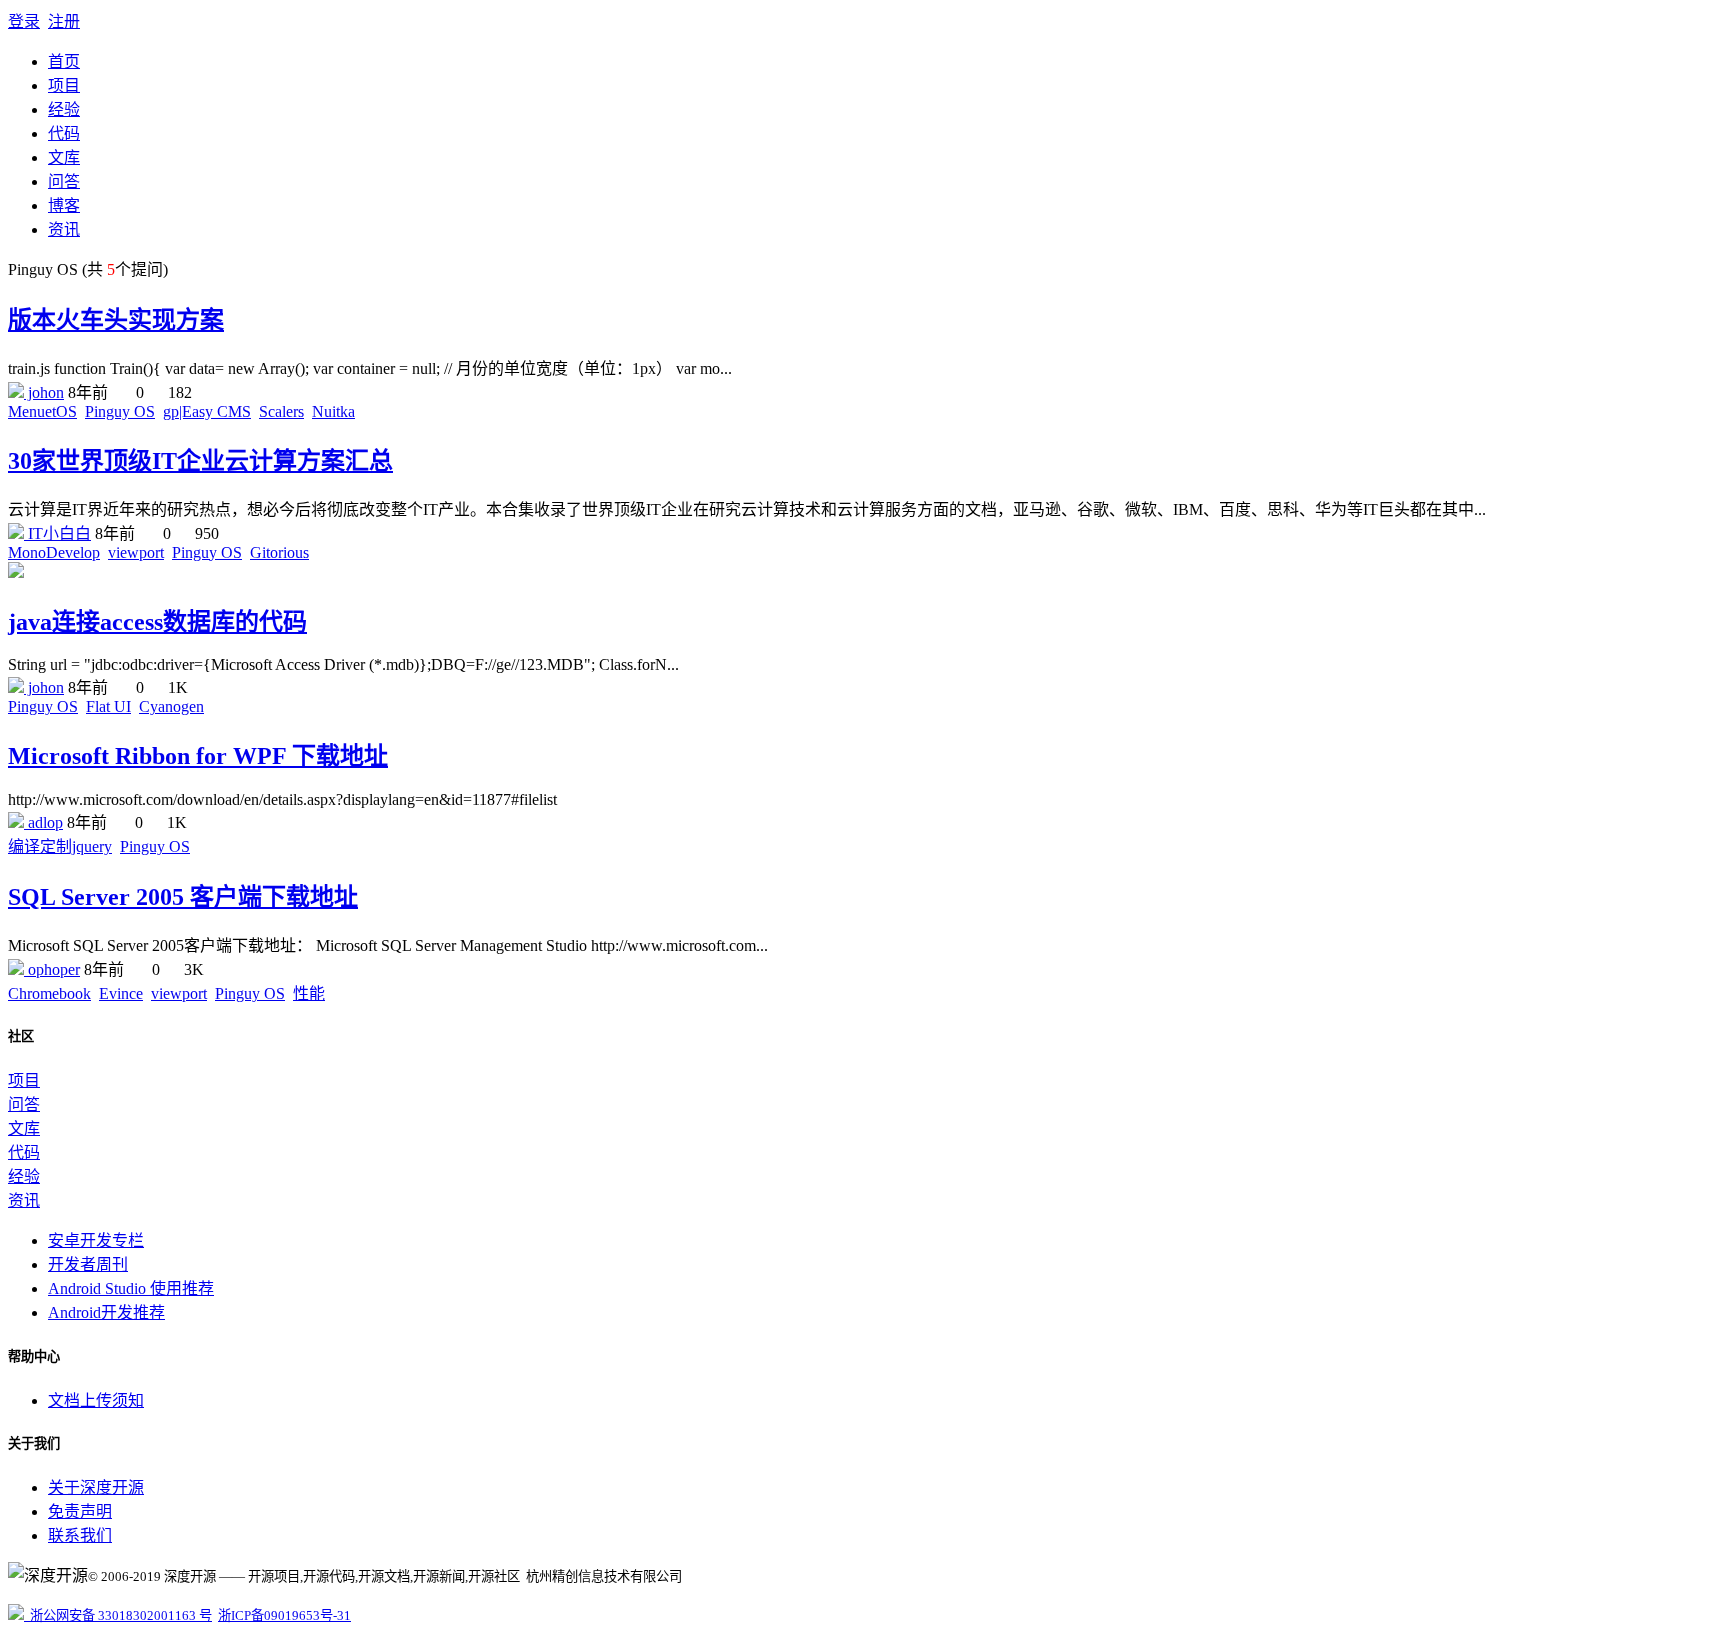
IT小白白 (57, 533)
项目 (64, 85)
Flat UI (108, 706)
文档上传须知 (96, 1400)
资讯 (64, 229)
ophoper (52, 969)
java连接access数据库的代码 (157, 622)
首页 (64, 61)
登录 (24, 21)
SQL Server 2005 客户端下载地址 (183, 897)
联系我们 (80, 1535)
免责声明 (80, 1511)
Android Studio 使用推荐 (131, 1288)
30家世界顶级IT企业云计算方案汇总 (200, 461)
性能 (309, 993)
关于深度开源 (96, 1487)
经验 (64, 109)
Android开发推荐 (106, 1312)
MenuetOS (42, 411)
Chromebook (49, 993)
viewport (136, 552)
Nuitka (333, 411)
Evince (121, 993)
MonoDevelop (54, 552)
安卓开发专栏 (96, 1240)
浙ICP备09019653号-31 (284, 1615)
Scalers (281, 411)
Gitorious (279, 552)
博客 (64, 205)
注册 (64, 21)
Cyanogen (171, 706)
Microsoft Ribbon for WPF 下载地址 (198, 756)
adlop (43, 822)
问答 (64, 181)
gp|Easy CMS (207, 411)
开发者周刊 (88, 1264)
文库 (64, 157)
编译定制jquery (60, 846)
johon (44, 392)
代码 (64, 133)
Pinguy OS (120, 411)
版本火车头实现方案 (116, 320)
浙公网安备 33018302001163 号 (118, 1615)
